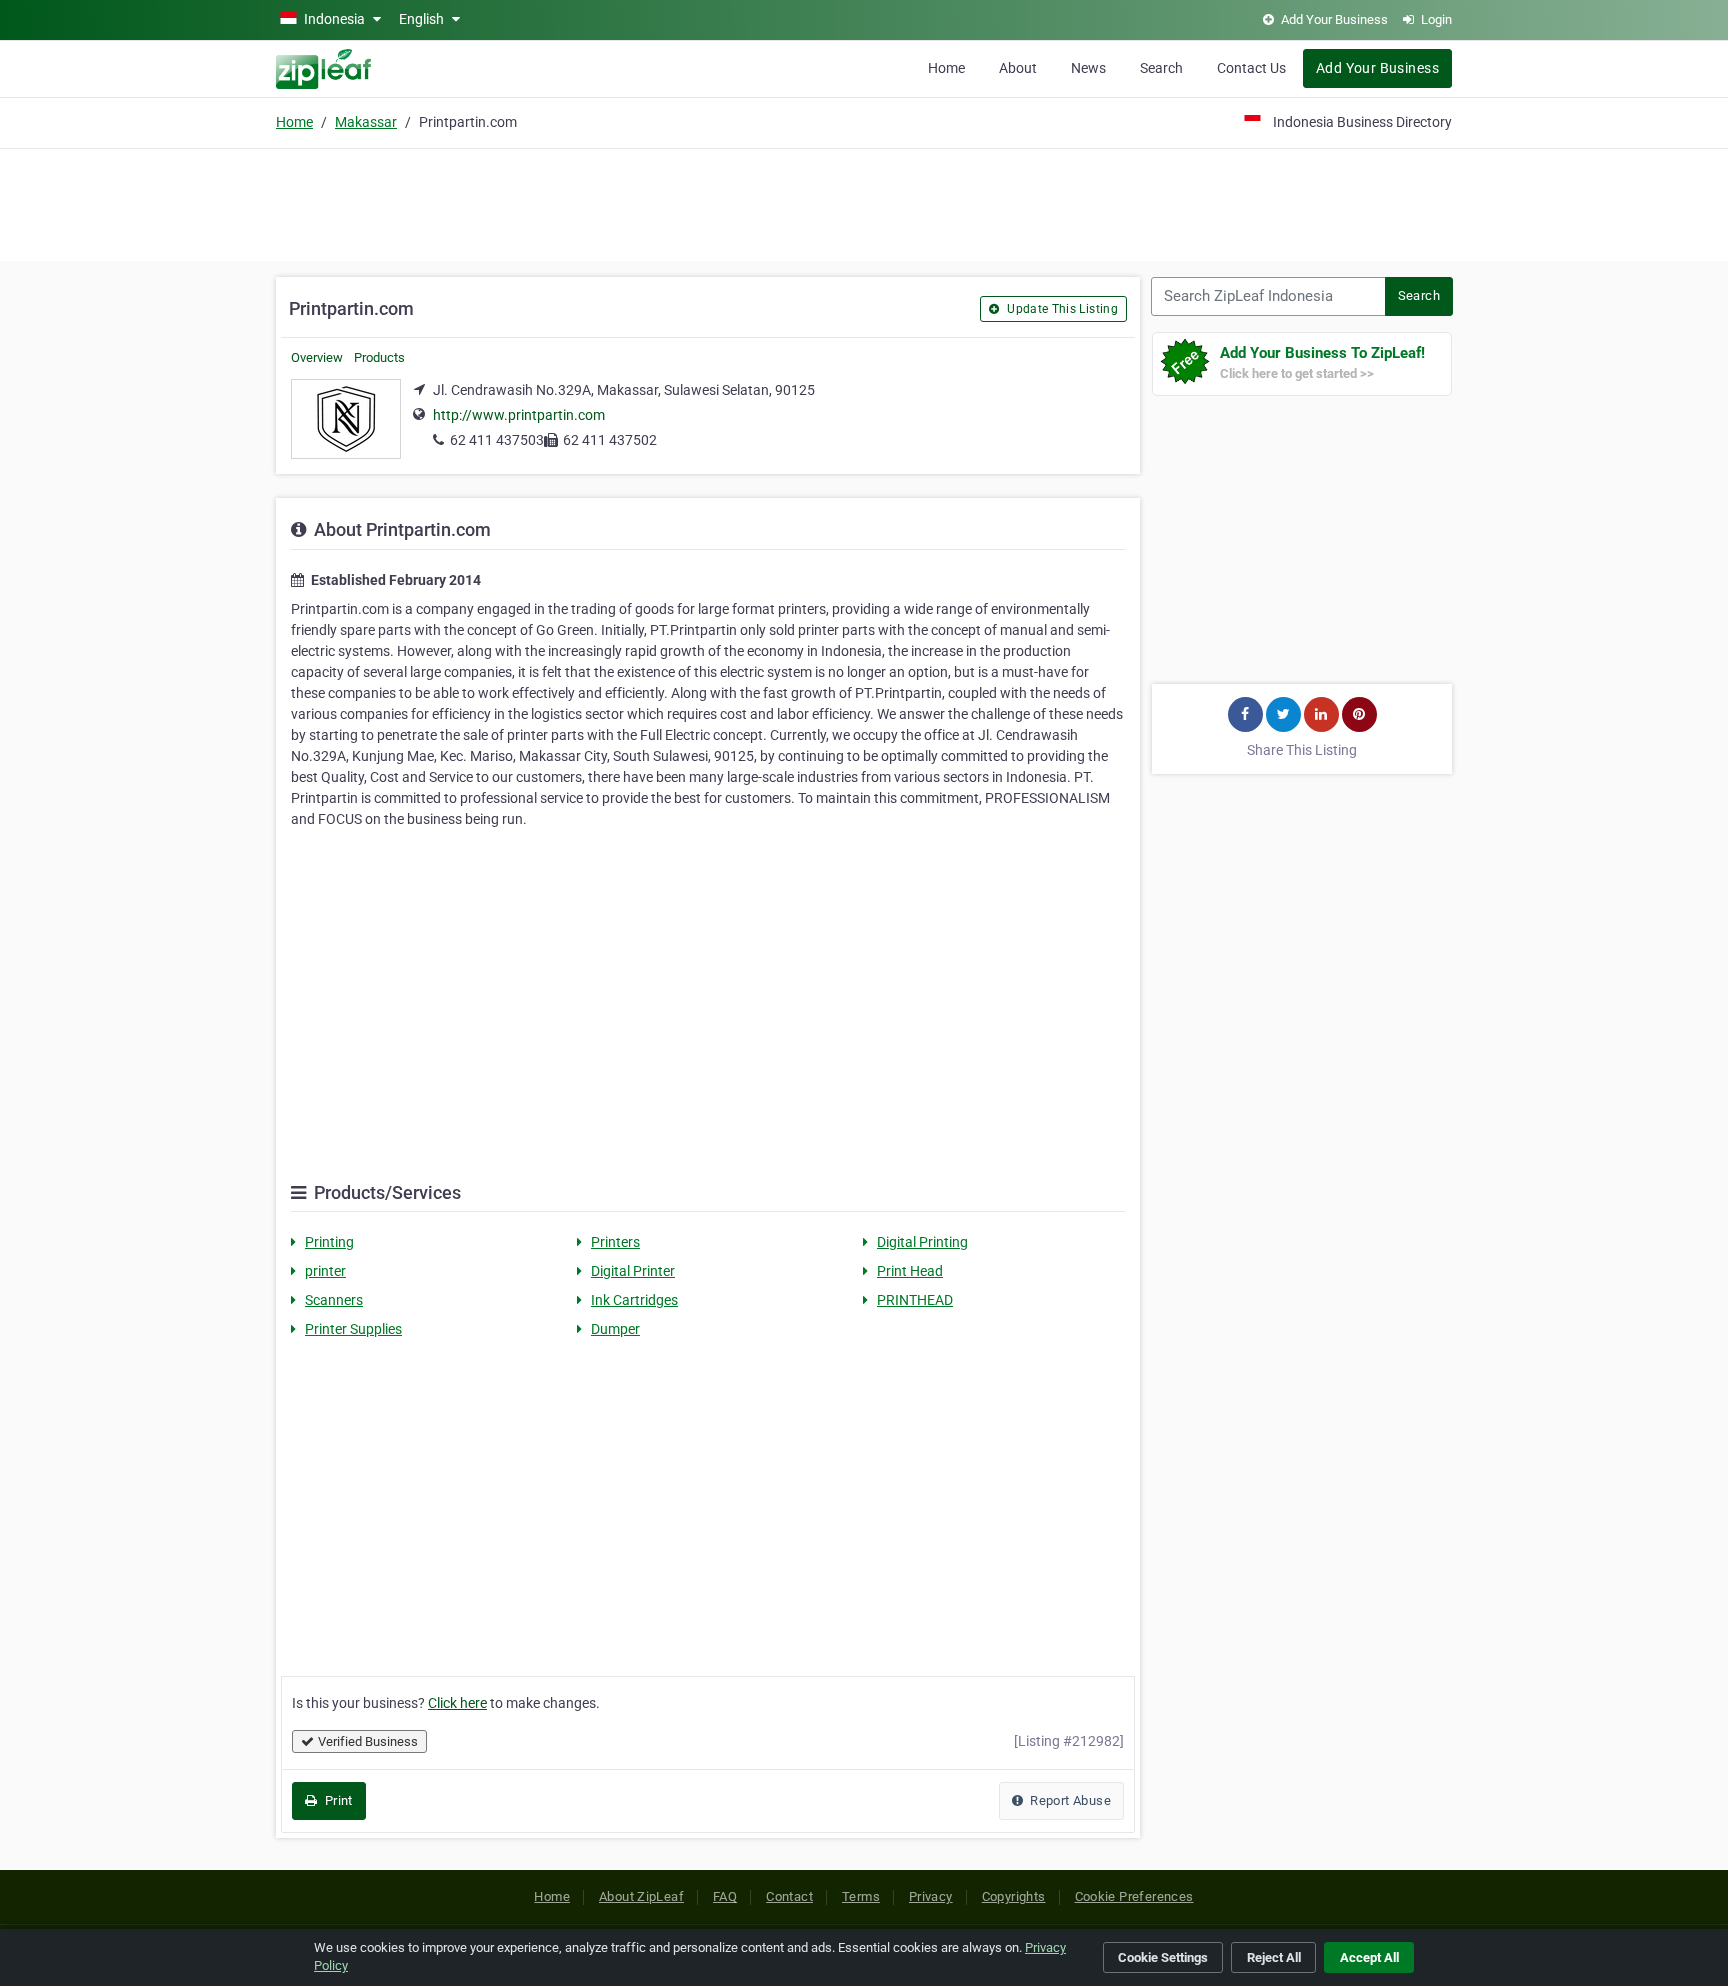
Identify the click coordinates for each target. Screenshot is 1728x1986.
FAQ (725, 1896)
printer (325, 1271)
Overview (317, 357)
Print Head (910, 1271)
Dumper (615, 1329)
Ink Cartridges (634, 1300)
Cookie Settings (1163, 1957)
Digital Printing (922, 1242)
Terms (861, 1896)
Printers (615, 1242)
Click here (457, 1703)
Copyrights (1014, 1896)
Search (1161, 68)
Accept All (1369, 1957)
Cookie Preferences (1134, 1896)
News (1088, 68)
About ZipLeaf (641, 1896)
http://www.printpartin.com (519, 415)
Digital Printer (633, 1271)
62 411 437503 (497, 440)
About (1018, 68)
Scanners (334, 1300)
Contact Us (1251, 68)
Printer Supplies (353, 1329)
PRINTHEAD (915, 1300)
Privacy (931, 1896)
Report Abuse (1069, 1800)
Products (379, 357)
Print (336, 1800)
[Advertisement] (864, 202)
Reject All (1274, 1957)
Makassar (366, 122)
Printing (329, 1242)
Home (946, 68)
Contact (789, 1896)
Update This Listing (1061, 309)
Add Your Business (1377, 68)
